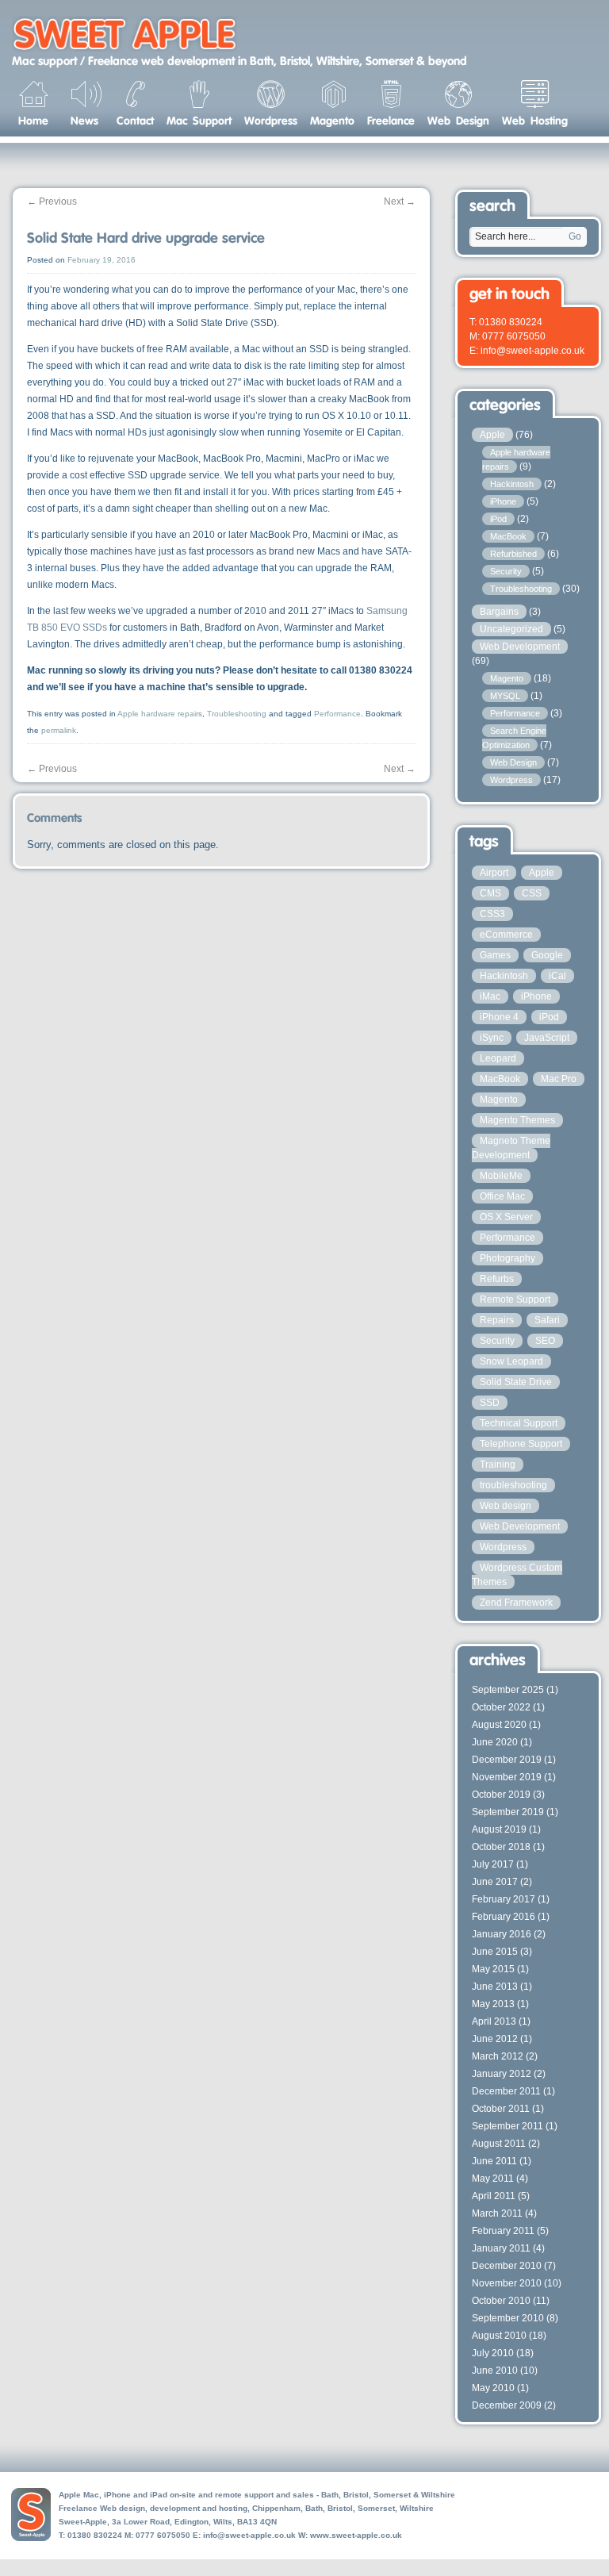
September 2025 (508, 1690)
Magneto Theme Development (511, 1148)
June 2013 (495, 1987)
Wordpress (271, 120)
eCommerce (506, 935)
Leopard (498, 1058)
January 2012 (502, 2074)
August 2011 (499, 2144)
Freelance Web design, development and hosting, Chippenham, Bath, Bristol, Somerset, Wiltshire (246, 2508)
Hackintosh (512, 484)
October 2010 (501, 2301)
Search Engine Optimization (514, 738)
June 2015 (495, 1952)
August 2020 (499, 1725)
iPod (498, 519)
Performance (337, 714)
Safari (547, 1320)
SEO (545, 1341)
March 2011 (497, 2213)
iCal (557, 976)
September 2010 (508, 2318)
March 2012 (498, 2056)
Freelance (391, 120)
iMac (490, 996)
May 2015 (493, 1969)
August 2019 (499, 1829)
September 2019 (508, 1812)
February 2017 (504, 1899)
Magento (332, 120)
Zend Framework (516, 1603)
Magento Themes (517, 1120)
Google (547, 955)
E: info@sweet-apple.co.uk (527, 351)
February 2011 (503, 2231)
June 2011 (494, 2161)
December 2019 (507, 1760)
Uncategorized (511, 629)
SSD (490, 1403)
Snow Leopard (511, 1361)
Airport (494, 873)
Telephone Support (521, 1444)
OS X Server (506, 1217)
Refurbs (497, 1279)
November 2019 (507, 1777)
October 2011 (501, 2109)
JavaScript (547, 1038)
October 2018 (501, 1847)
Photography (507, 1258)
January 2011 (501, 2248)
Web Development (520, 647)
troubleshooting (513, 1485)
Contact (135, 120)
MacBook (508, 536)
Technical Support (519, 1423)
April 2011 (494, 2196)
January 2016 (502, 1934)
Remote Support (515, 1300)
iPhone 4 (499, 1017)
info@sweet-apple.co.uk (249, 2535)
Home (33, 120)
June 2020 (495, 1742)
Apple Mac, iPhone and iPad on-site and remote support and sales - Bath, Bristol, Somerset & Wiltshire (257, 2495)
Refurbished (513, 554)
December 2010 (507, 2266)
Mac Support (199, 120)
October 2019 (501, 1795)
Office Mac (502, 1196)
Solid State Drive (516, 1382)
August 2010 (499, 2336)
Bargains (499, 612)
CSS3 (492, 914)
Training (498, 1465)
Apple (492, 435)
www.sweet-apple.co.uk (356, 2535)
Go (575, 236)
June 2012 (495, 2039)
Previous (52, 202)
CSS (532, 893)
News (84, 120)
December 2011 (506, 2091)
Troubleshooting (237, 714)
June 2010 (495, 2371)
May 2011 (493, 2179)
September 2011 (507, 2126)
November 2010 (507, 2283)
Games (495, 955)
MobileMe (501, 1176)
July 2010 (493, 2353)
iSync (492, 1038)
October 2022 (501, 1707)
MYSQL (505, 696)
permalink (59, 730)
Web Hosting (535, 120)
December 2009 (507, 2405)
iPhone (503, 501)
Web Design (458, 120)
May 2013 (493, 2004)
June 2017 (495, 1882)
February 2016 (504, 1917)
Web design (506, 1506)
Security (506, 571)
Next (400, 202)
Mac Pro (559, 1079)
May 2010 (493, 2388)
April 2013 (494, 2021)
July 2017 (493, 1864)
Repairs (497, 1320)
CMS (490, 893)
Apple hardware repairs (160, 714)
